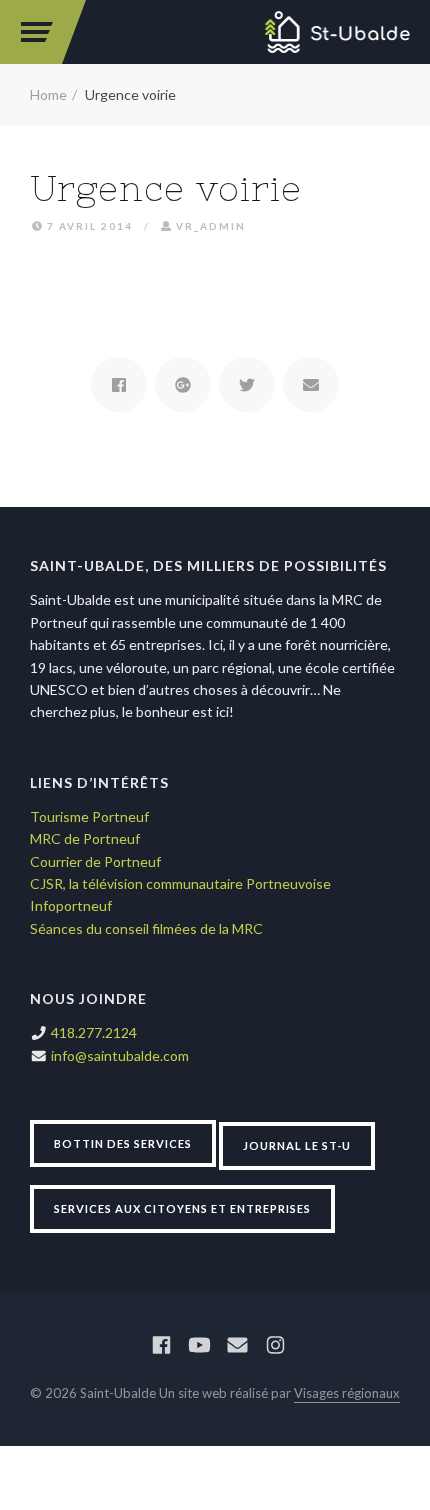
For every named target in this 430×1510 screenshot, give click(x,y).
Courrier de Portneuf (95, 861)
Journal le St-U (297, 1145)
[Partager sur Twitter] (247, 384)
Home (48, 94)
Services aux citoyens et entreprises (182, 1208)
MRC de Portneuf (85, 838)
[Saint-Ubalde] (338, 32)
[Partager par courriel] (311, 384)
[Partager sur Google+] (183, 384)
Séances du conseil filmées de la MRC (146, 928)
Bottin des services (123, 1143)
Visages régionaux (347, 1393)
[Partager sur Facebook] (119, 384)
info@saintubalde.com (120, 1055)
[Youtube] (199, 1345)
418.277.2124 (94, 1032)
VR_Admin (211, 226)
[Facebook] (161, 1345)
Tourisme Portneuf (89, 816)
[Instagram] (275, 1345)
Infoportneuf (71, 905)
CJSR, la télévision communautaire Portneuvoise (180, 883)
